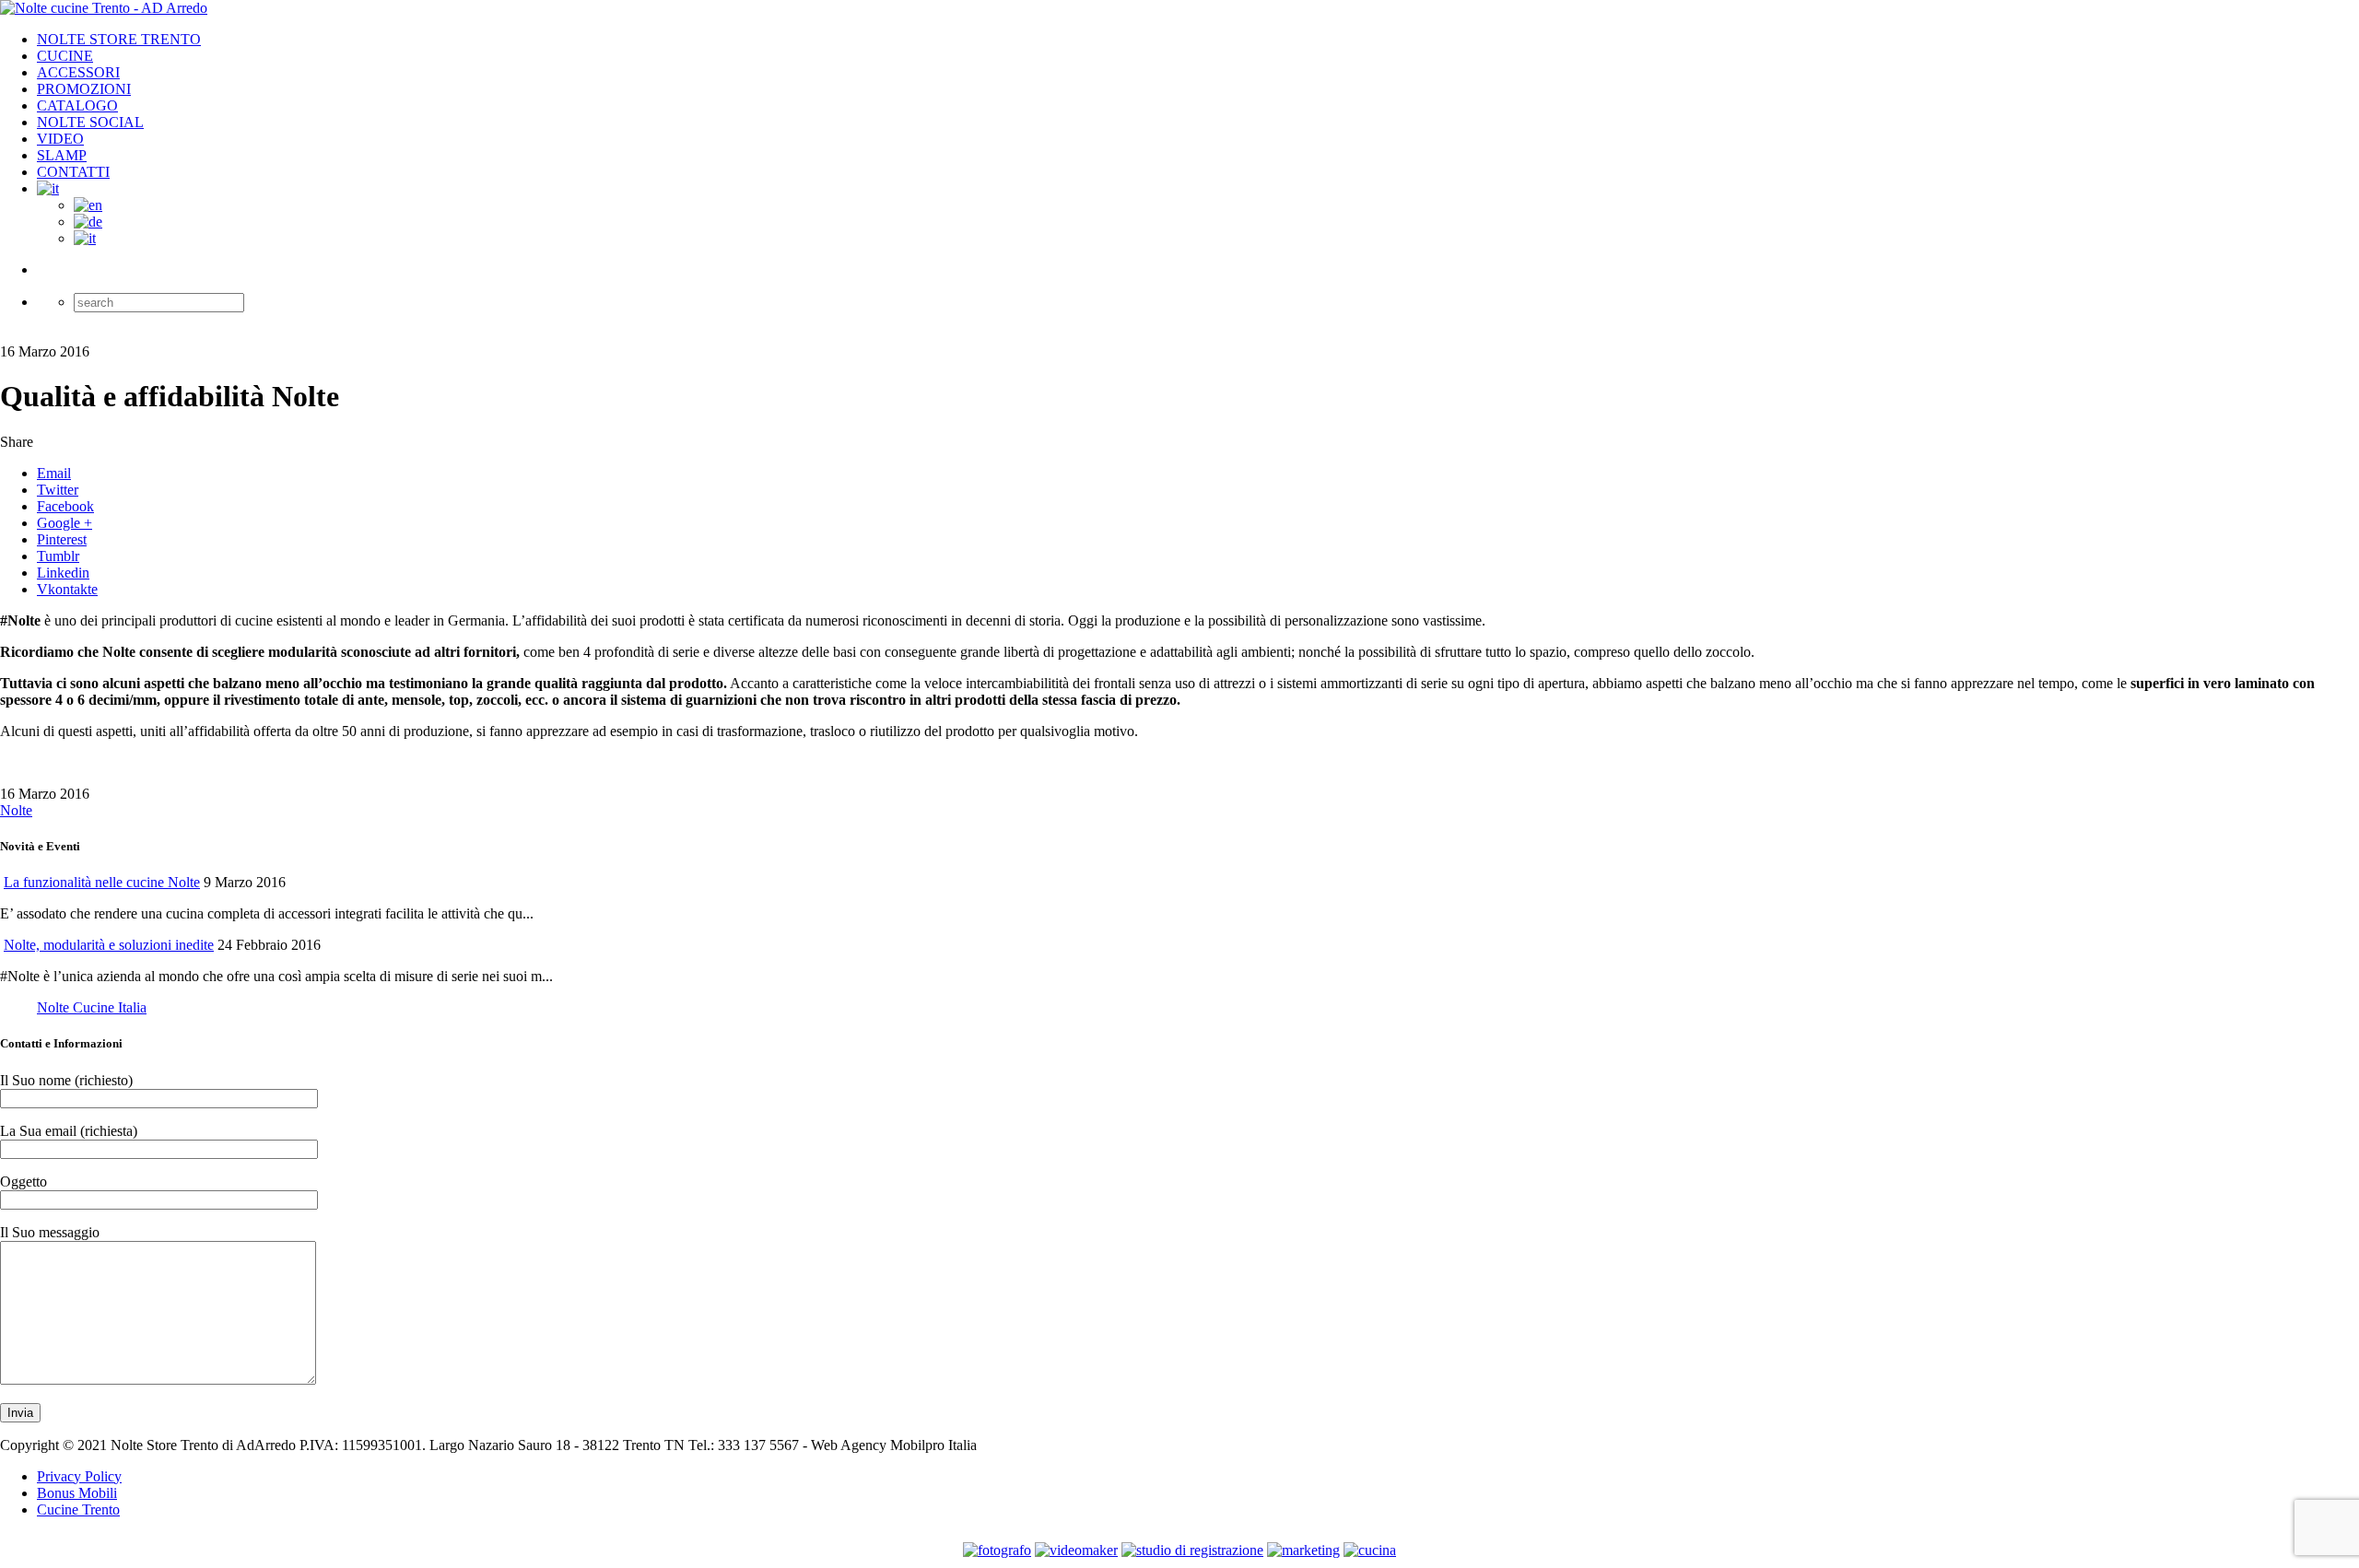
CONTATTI (73, 172)
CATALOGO (77, 105)
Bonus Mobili (77, 1493)
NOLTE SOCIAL (90, 122)
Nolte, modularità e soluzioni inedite (109, 945)
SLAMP (62, 155)
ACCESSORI (78, 72)
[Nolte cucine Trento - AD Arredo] (104, 8)
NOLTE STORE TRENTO (119, 39)
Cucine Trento (78, 1509)
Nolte (16, 810)
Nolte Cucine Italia (92, 1007)
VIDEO (60, 139)
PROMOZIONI (84, 89)
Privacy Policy (79, 1476)
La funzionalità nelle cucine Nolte (102, 882)
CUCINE (65, 56)
